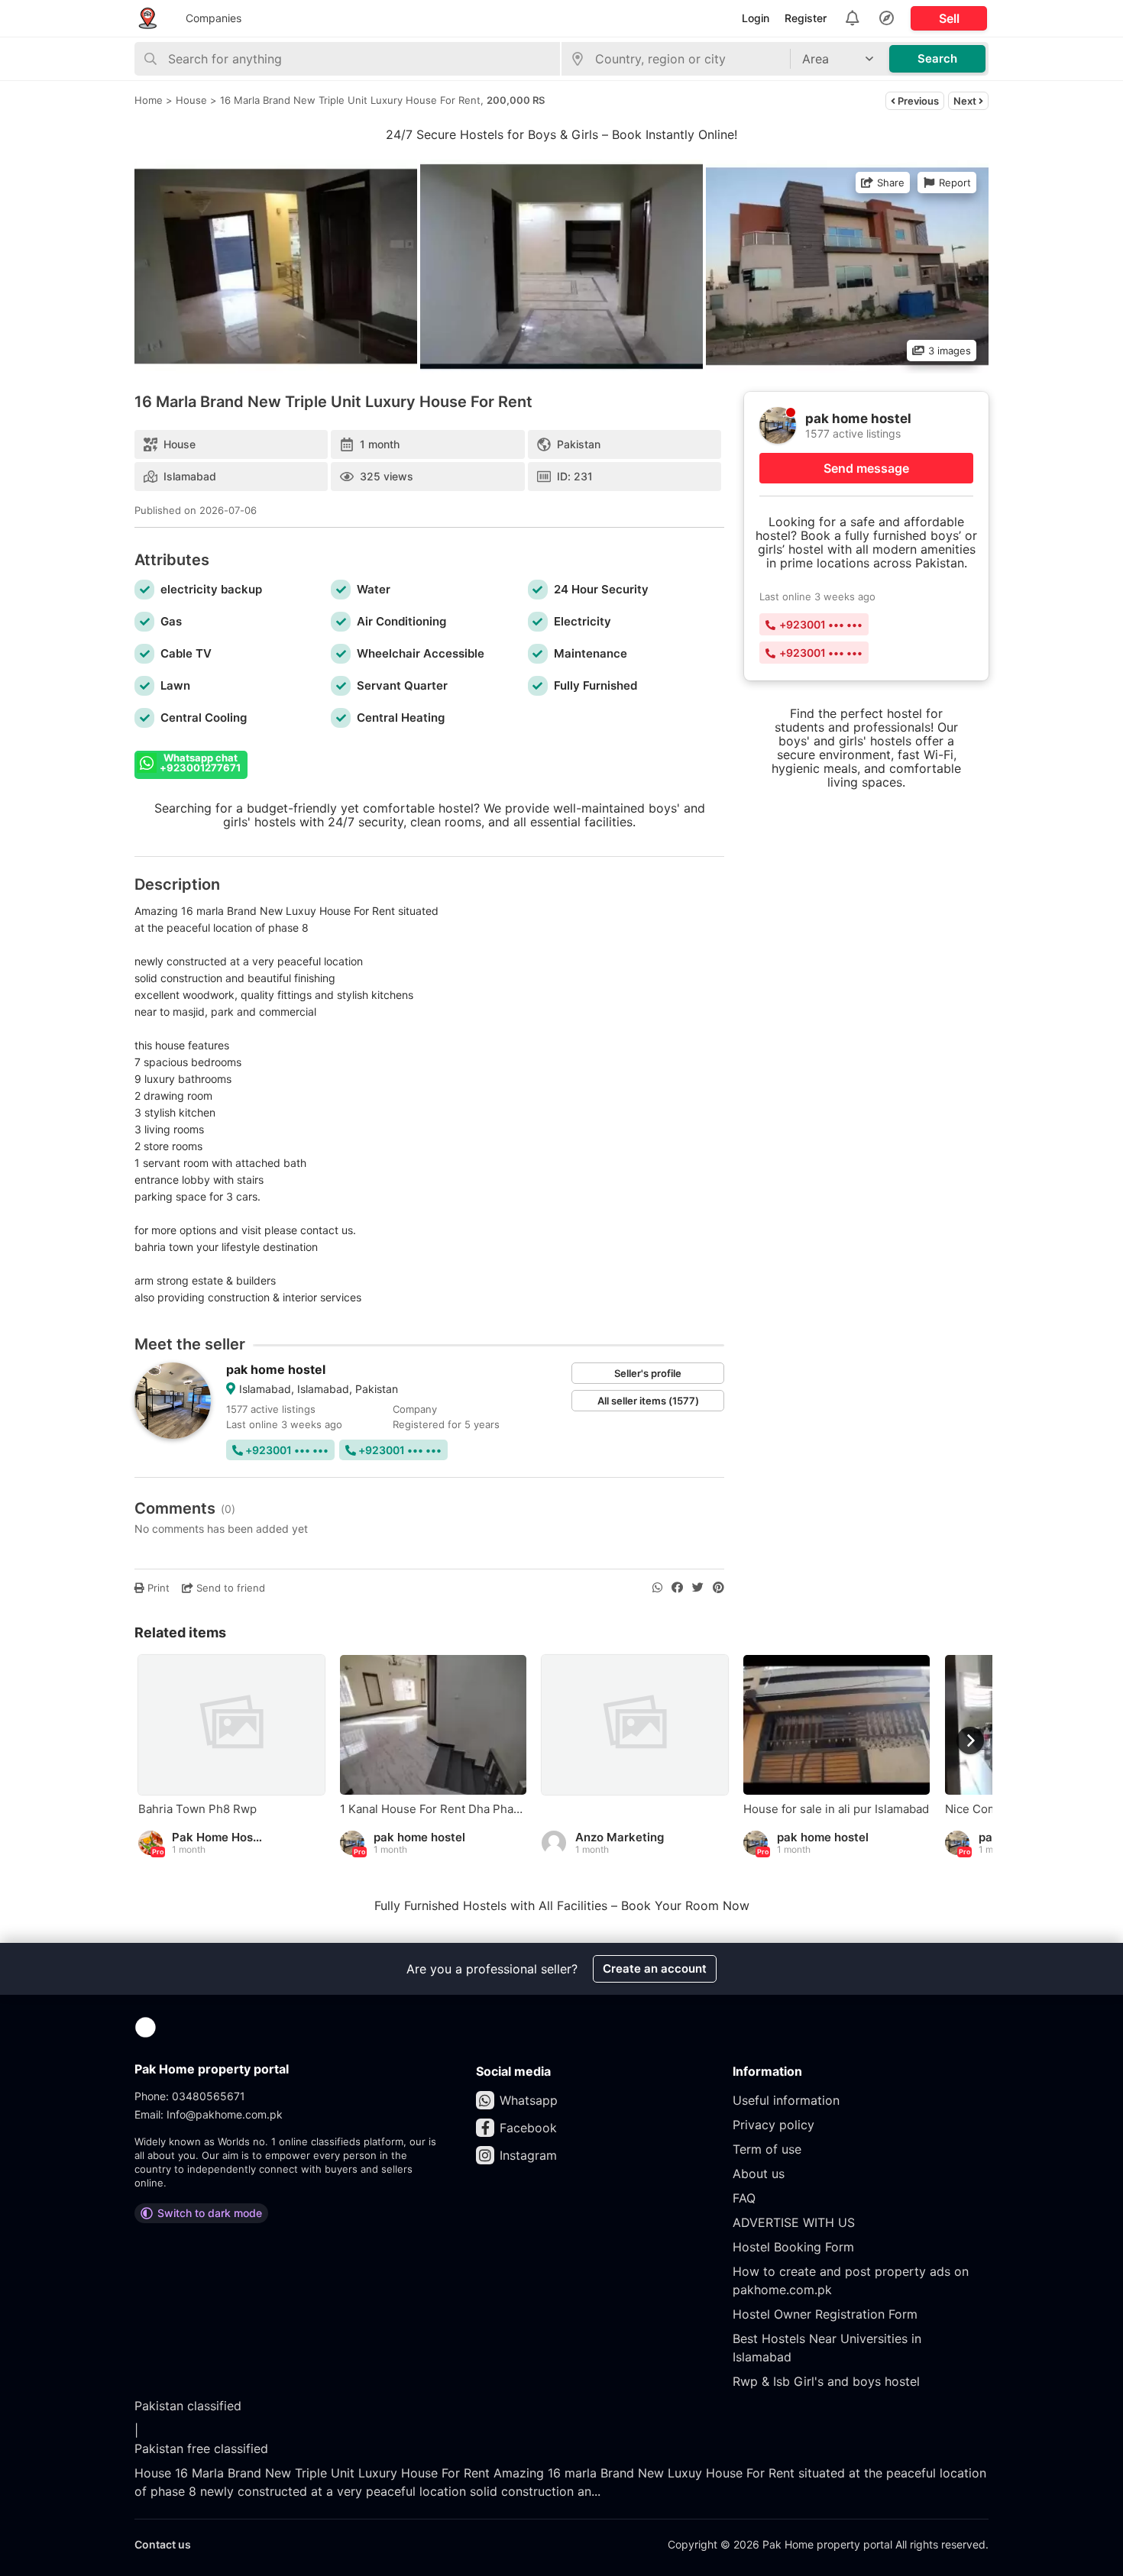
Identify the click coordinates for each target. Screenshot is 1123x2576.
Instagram (528, 2155)
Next (966, 101)
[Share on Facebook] (677, 1588)
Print (157, 1588)
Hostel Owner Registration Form (825, 2314)
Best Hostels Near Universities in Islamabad (827, 2348)
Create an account (655, 1968)
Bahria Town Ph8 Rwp (197, 1809)
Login (756, 18)
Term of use (767, 2149)
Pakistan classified (188, 2406)
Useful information (786, 2100)
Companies (214, 18)
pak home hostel (276, 1369)
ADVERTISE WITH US (794, 2222)
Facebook (528, 2128)
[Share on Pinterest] (718, 1588)
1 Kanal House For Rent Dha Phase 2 (433, 1809)
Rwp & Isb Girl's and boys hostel (826, 2381)
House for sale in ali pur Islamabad (836, 1809)
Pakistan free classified (201, 2448)
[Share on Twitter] (698, 1588)
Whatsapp (529, 2100)
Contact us (163, 2544)
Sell (949, 18)
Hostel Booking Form (793, 2247)
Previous (917, 101)
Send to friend (229, 1588)
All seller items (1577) (648, 1401)
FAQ (744, 2198)
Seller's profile (648, 1373)
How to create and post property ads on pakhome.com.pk (851, 2280)
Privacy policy (773, 2125)
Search (937, 58)
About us (759, 2174)
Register (806, 18)
